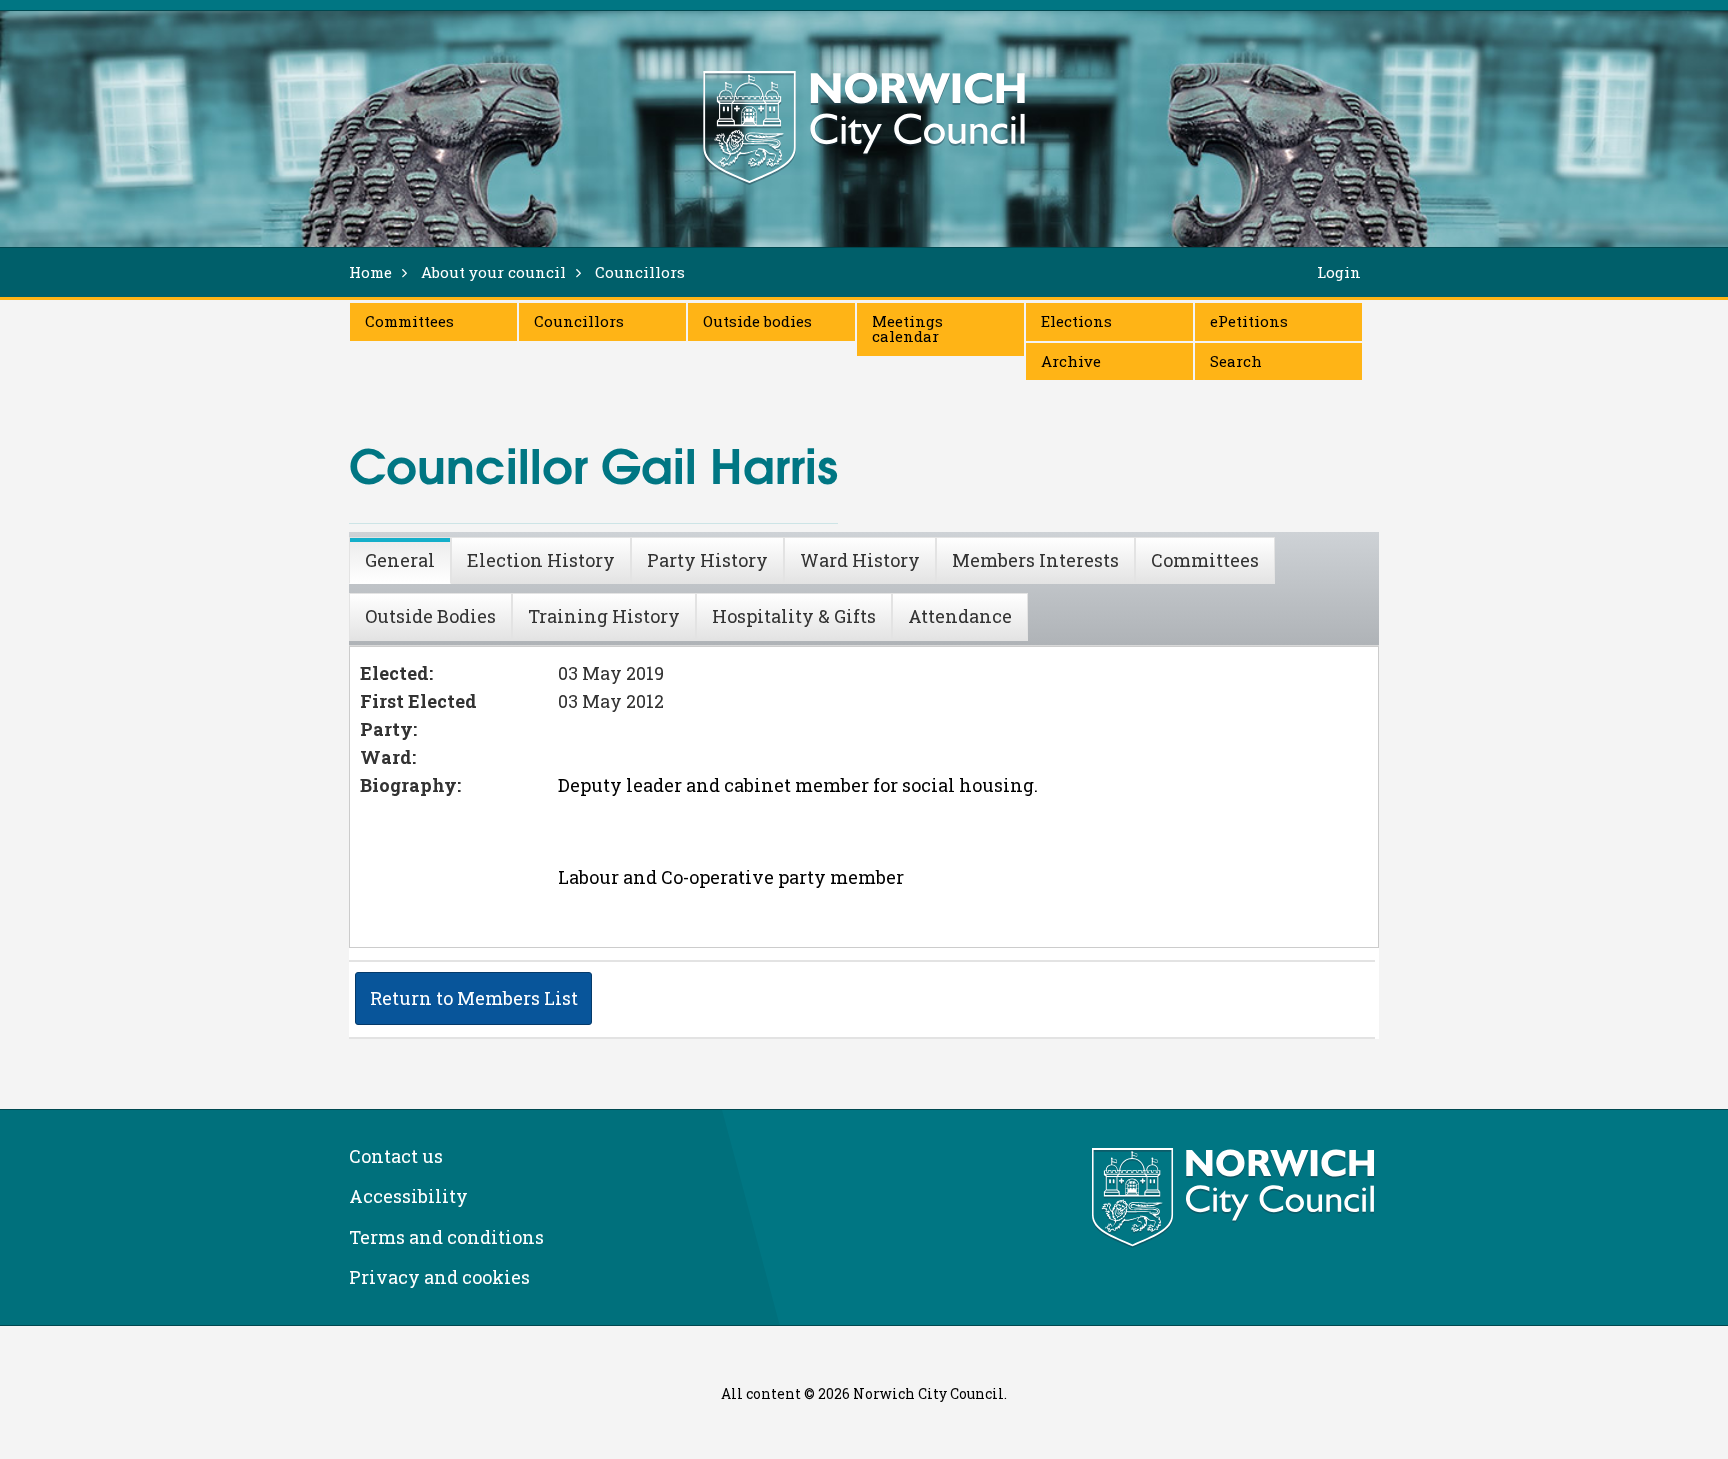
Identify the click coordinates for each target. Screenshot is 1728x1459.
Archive (1071, 361)
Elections (1076, 321)
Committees (409, 321)
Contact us (396, 1156)
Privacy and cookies (439, 1277)
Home (370, 272)
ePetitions (1249, 321)
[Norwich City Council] (1235, 1198)
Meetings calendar (907, 328)
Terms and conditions (446, 1237)
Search (1236, 361)
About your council (493, 272)
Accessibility (408, 1196)
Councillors (579, 321)
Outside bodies (757, 321)
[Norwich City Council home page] (864, 127)
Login (1339, 272)
